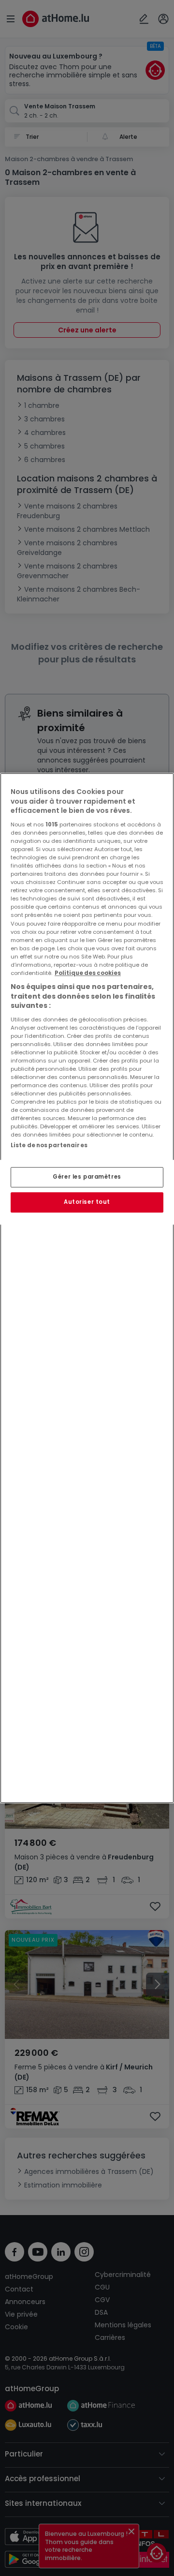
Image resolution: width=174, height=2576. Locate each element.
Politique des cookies (88, 973)
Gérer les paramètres (87, 1177)
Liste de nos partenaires (49, 1145)
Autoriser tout (87, 1202)
